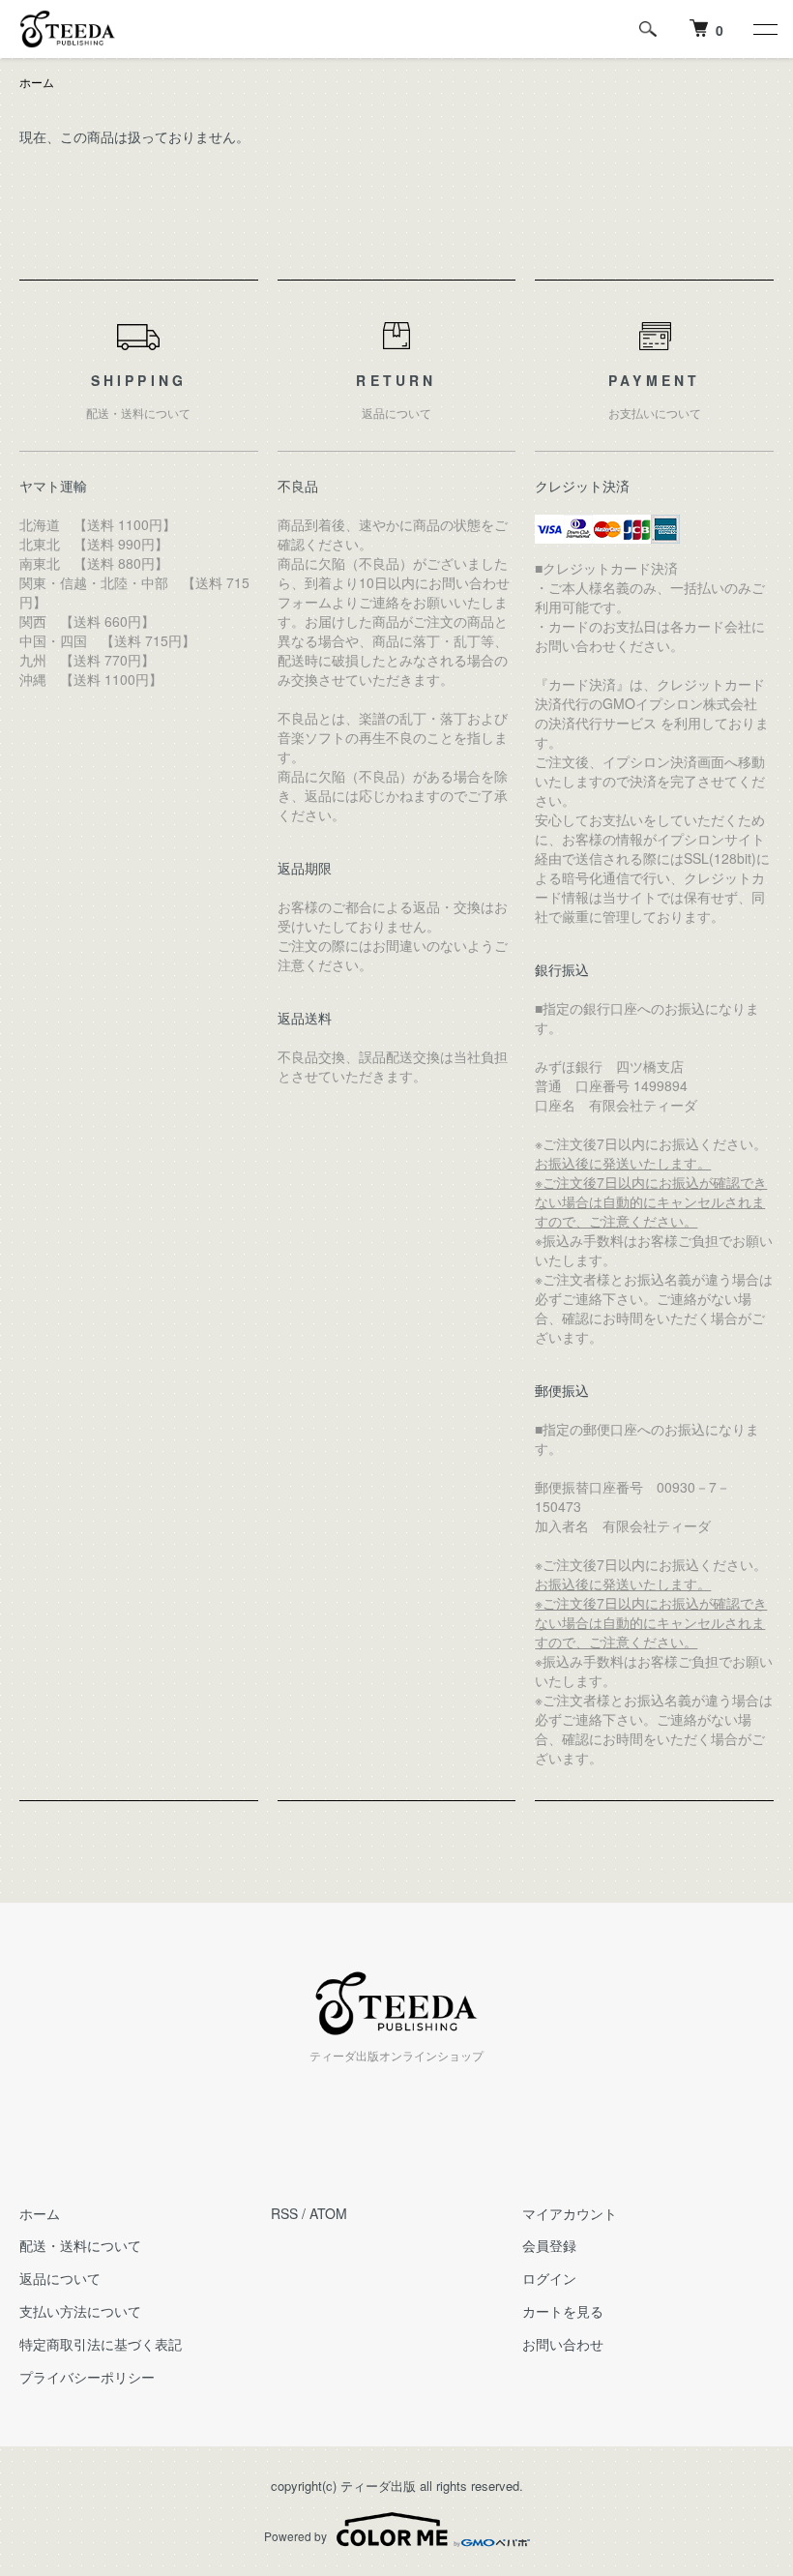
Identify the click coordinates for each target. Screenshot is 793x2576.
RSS (284, 2213)
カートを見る (563, 2311)
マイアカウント (570, 2213)
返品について (60, 2278)
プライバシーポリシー (87, 2377)
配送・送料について (80, 2245)
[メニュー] (764, 29)
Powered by (295, 2536)
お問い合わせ (563, 2344)
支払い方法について (80, 2311)
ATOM (328, 2213)
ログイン (549, 2278)
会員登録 (549, 2245)
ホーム (37, 82)
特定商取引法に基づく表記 (101, 2344)
